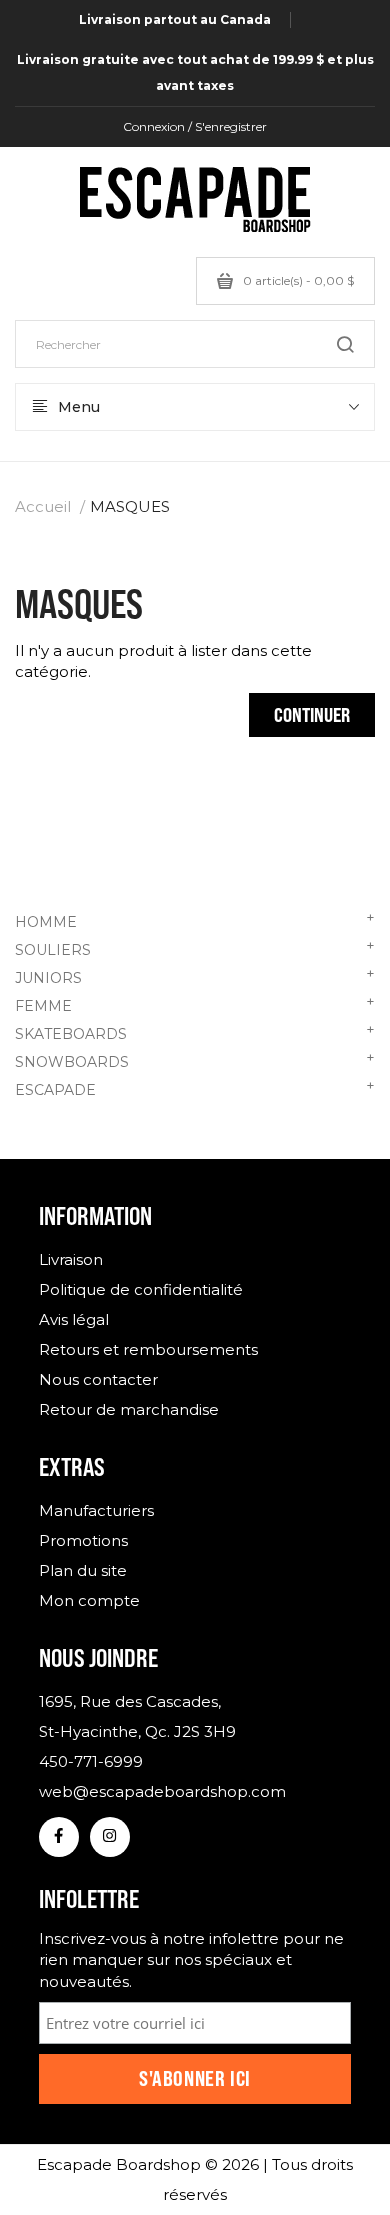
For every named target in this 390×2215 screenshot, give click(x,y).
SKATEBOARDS (195, 1032)
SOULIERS (195, 948)
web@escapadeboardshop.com (162, 1791)
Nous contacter (98, 1379)
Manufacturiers (96, 1510)
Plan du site (83, 1570)
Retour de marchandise (129, 1409)
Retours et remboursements (148, 1349)
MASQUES (130, 506)
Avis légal (74, 1319)
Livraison (71, 1259)
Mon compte (89, 1600)
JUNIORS (195, 976)
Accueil (43, 506)
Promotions (83, 1540)
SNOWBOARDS (195, 1060)
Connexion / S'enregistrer (195, 126)
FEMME (195, 1004)
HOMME (195, 920)
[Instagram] (110, 1837)
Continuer (312, 714)
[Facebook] (59, 1837)
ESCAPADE (195, 1088)
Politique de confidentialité (141, 1289)
